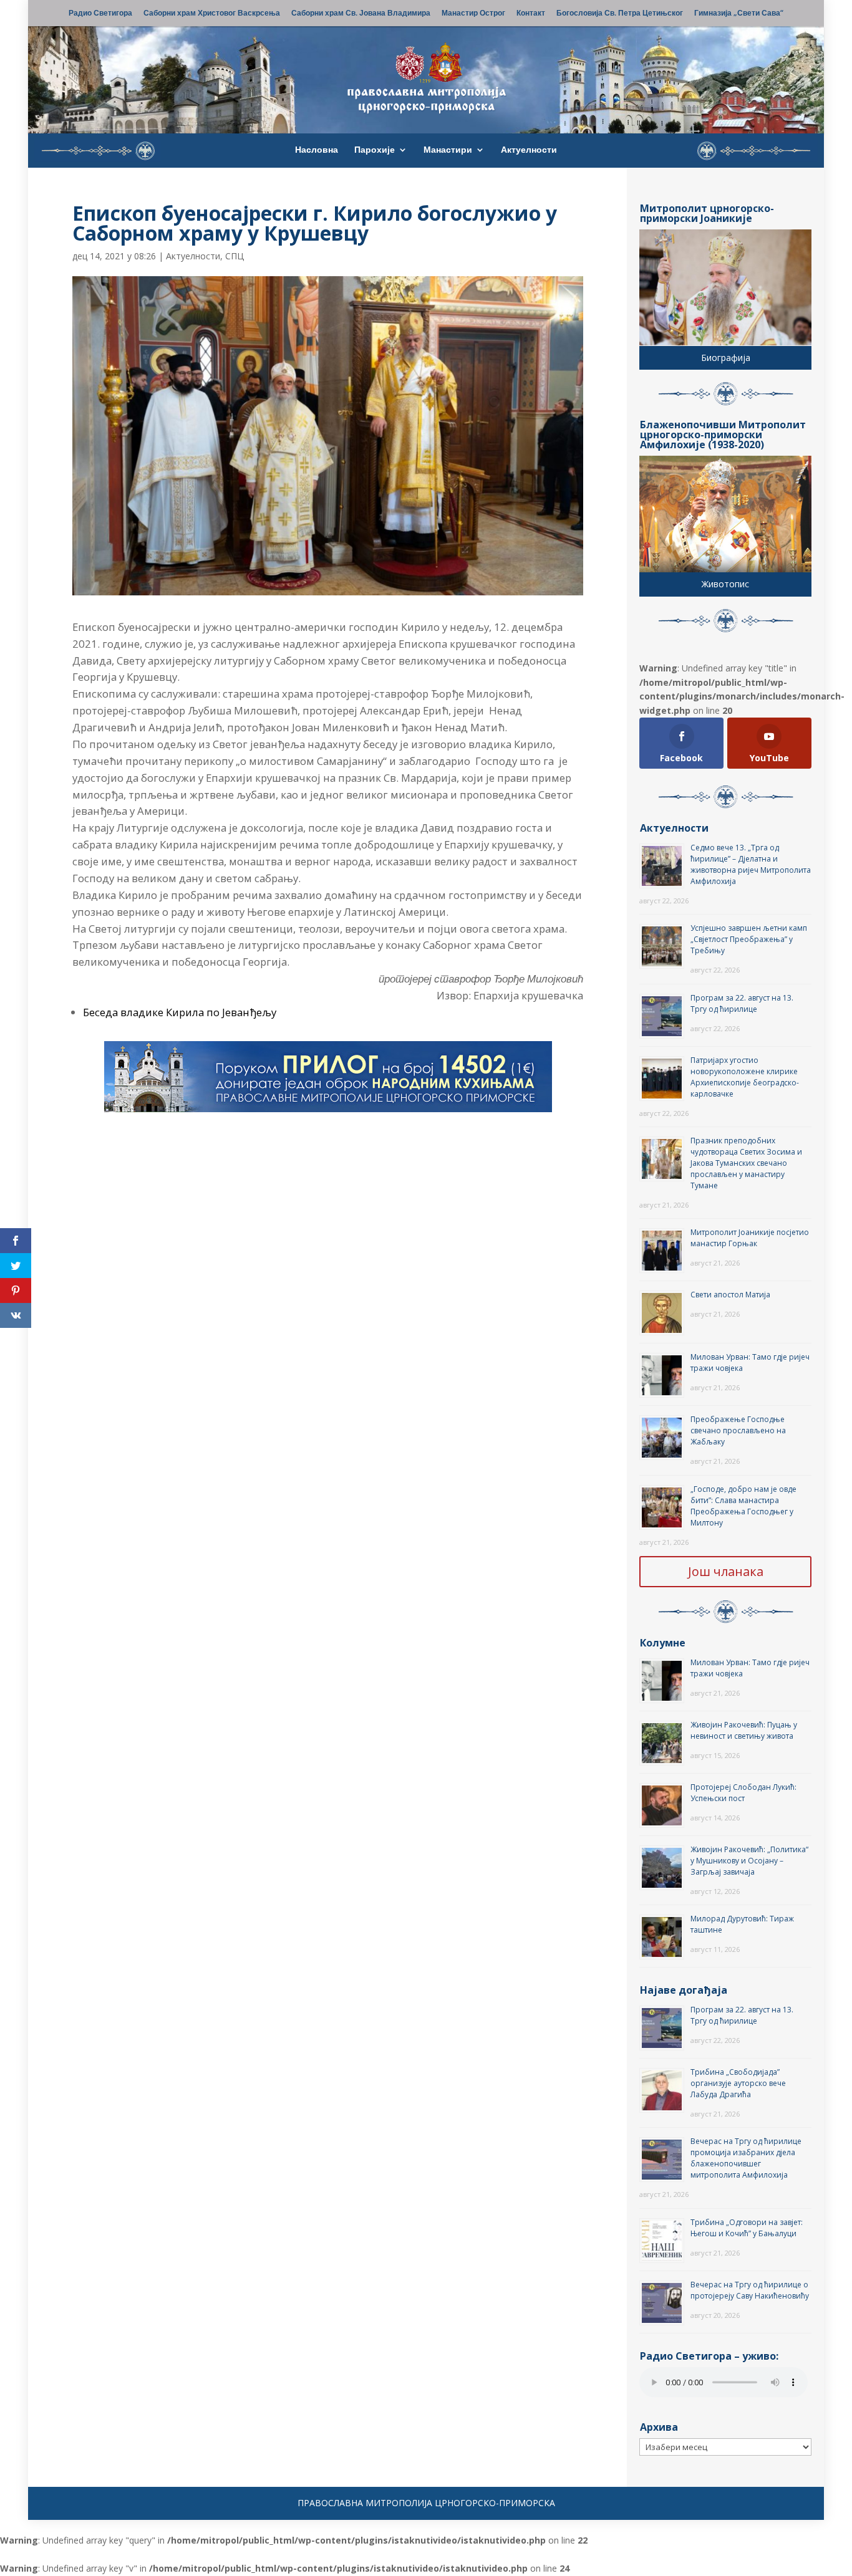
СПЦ (235, 256)
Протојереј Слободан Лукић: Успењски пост (743, 1793)
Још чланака (726, 1571)
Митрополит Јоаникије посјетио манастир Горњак (750, 1238)
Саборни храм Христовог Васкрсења (212, 14)
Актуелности (529, 150)
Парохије (375, 150)
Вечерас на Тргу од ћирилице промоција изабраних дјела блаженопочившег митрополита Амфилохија (746, 2158)
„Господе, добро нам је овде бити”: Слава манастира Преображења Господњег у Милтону (743, 1506)
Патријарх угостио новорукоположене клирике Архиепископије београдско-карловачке (745, 1077)
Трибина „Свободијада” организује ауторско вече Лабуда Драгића (738, 2083)
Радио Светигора (100, 14)
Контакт (531, 14)
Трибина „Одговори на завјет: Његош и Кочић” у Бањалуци (747, 2228)
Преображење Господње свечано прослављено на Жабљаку (738, 1430)
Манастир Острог (473, 14)
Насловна (317, 150)
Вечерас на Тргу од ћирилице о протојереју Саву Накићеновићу (750, 2290)
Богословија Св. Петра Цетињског (620, 14)
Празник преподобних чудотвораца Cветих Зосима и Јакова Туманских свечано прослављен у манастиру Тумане (746, 1163)
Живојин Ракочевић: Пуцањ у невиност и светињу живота (744, 1730)
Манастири (448, 150)
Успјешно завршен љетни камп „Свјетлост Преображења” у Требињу (749, 939)
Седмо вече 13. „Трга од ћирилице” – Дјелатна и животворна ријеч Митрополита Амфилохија (751, 864)
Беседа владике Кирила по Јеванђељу (180, 1012)
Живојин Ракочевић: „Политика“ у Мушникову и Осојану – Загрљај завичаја (749, 1861)
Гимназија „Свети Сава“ (739, 14)
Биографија (726, 358)
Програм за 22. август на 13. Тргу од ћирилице (742, 1003)
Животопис (725, 584)
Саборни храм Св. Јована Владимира (361, 14)
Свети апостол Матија (730, 1295)
